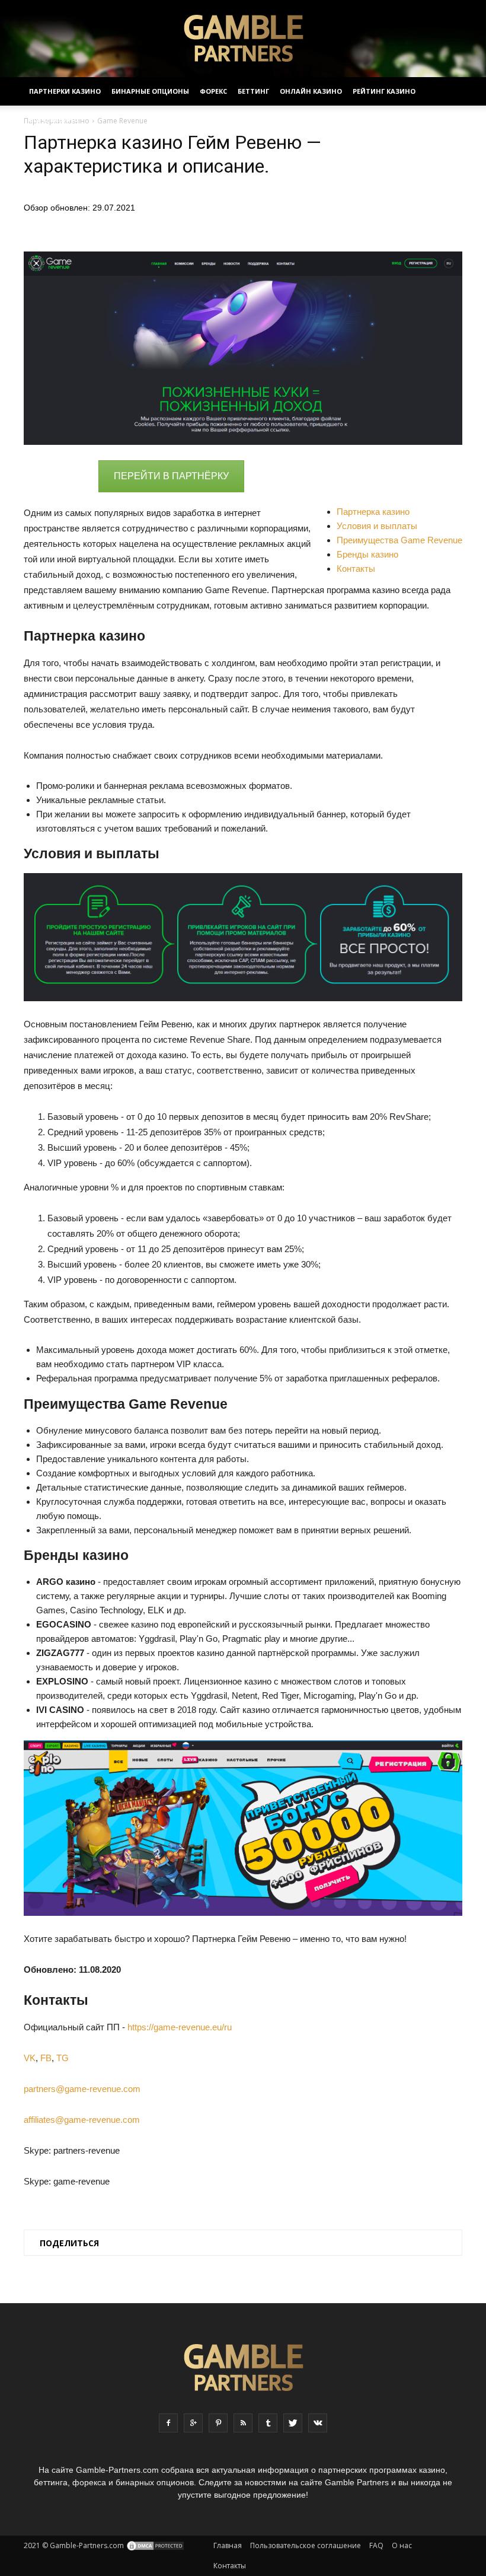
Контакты (356, 569)
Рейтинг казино (384, 91)
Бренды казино (367, 554)
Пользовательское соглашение (306, 2545)
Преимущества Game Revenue (399, 540)
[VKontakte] (318, 2423)
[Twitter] (293, 2423)
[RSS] (243, 2423)
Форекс (213, 91)
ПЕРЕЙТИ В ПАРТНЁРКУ (171, 476)
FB (46, 2058)
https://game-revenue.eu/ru (180, 2027)
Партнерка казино (373, 512)
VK (30, 2058)
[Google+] (193, 2423)
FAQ (376, 2545)
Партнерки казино (65, 91)
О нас (402, 2545)
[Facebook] (168, 2423)
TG (63, 2058)
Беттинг (253, 91)
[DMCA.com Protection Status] (155, 2545)
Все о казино (54, 120)
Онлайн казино (311, 91)
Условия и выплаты (377, 526)
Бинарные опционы (150, 91)
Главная (228, 2545)
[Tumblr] (268, 2423)
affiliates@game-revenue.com (82, 2120)
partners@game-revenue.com (82, 2089)
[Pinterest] (218, 2423)
